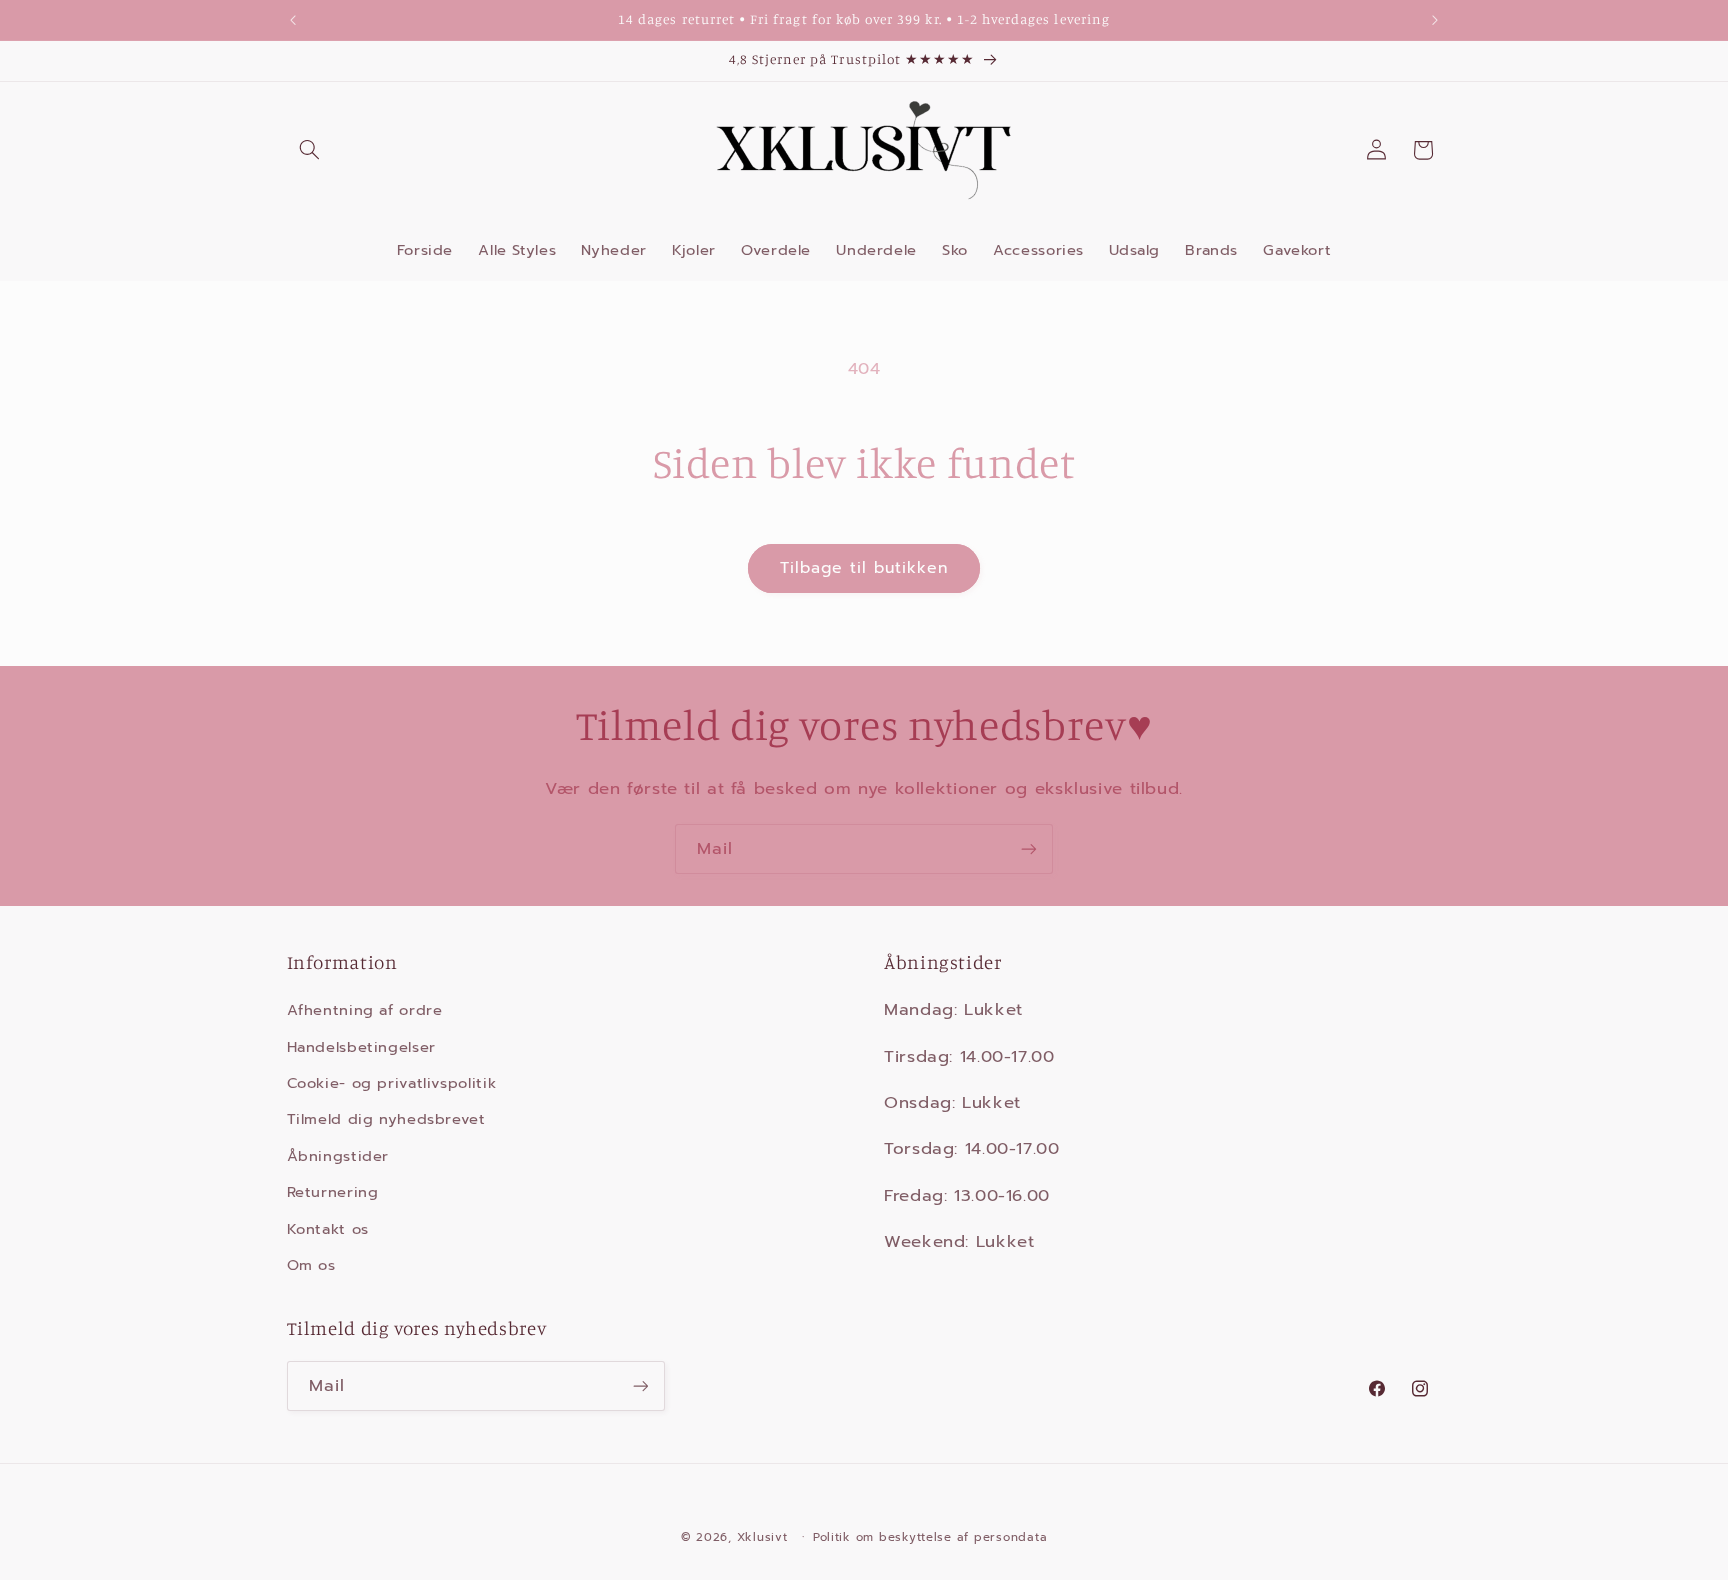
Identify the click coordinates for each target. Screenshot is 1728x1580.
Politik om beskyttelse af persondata (930, 1537)
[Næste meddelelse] (1435, 20)
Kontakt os (328, 1229)
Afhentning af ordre (365, 1010)
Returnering (333, 1192)
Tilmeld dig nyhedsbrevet (386, 1119)
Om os (311, 1265)
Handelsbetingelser (361, 1047)
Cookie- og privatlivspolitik (392, 1083)
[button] (310, 150)
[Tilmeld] (1029, 848)
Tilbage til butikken (864, 568)
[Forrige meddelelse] (293, 20)
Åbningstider (338, 1156)
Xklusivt (762, 1537)
